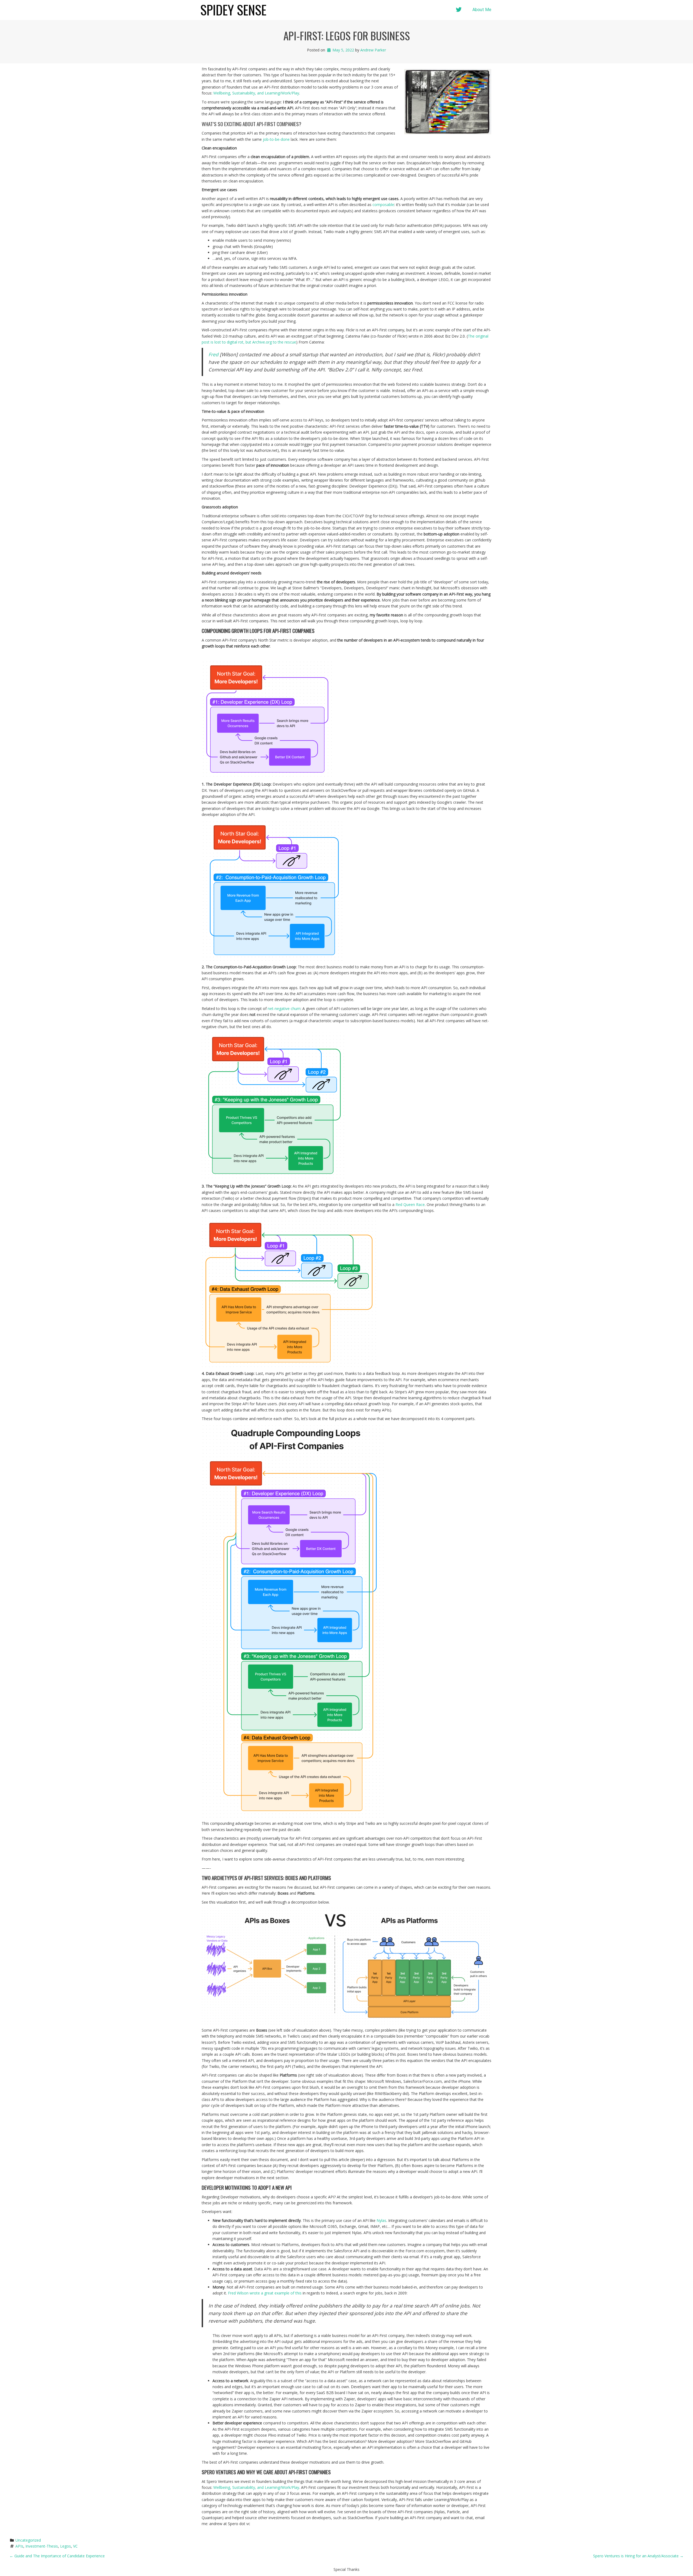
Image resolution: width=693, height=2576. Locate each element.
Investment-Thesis (42, 2546)
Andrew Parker (373, 50)
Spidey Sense (233, 10)
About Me (482, 10)
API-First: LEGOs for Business (347, 35)
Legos (66, 2546)
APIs (19, 2546)
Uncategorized (28, 2540)
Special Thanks (346, 2569)
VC (75, 2546)
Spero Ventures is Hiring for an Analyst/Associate (638, 2556)
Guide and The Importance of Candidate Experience (57, 2556)
